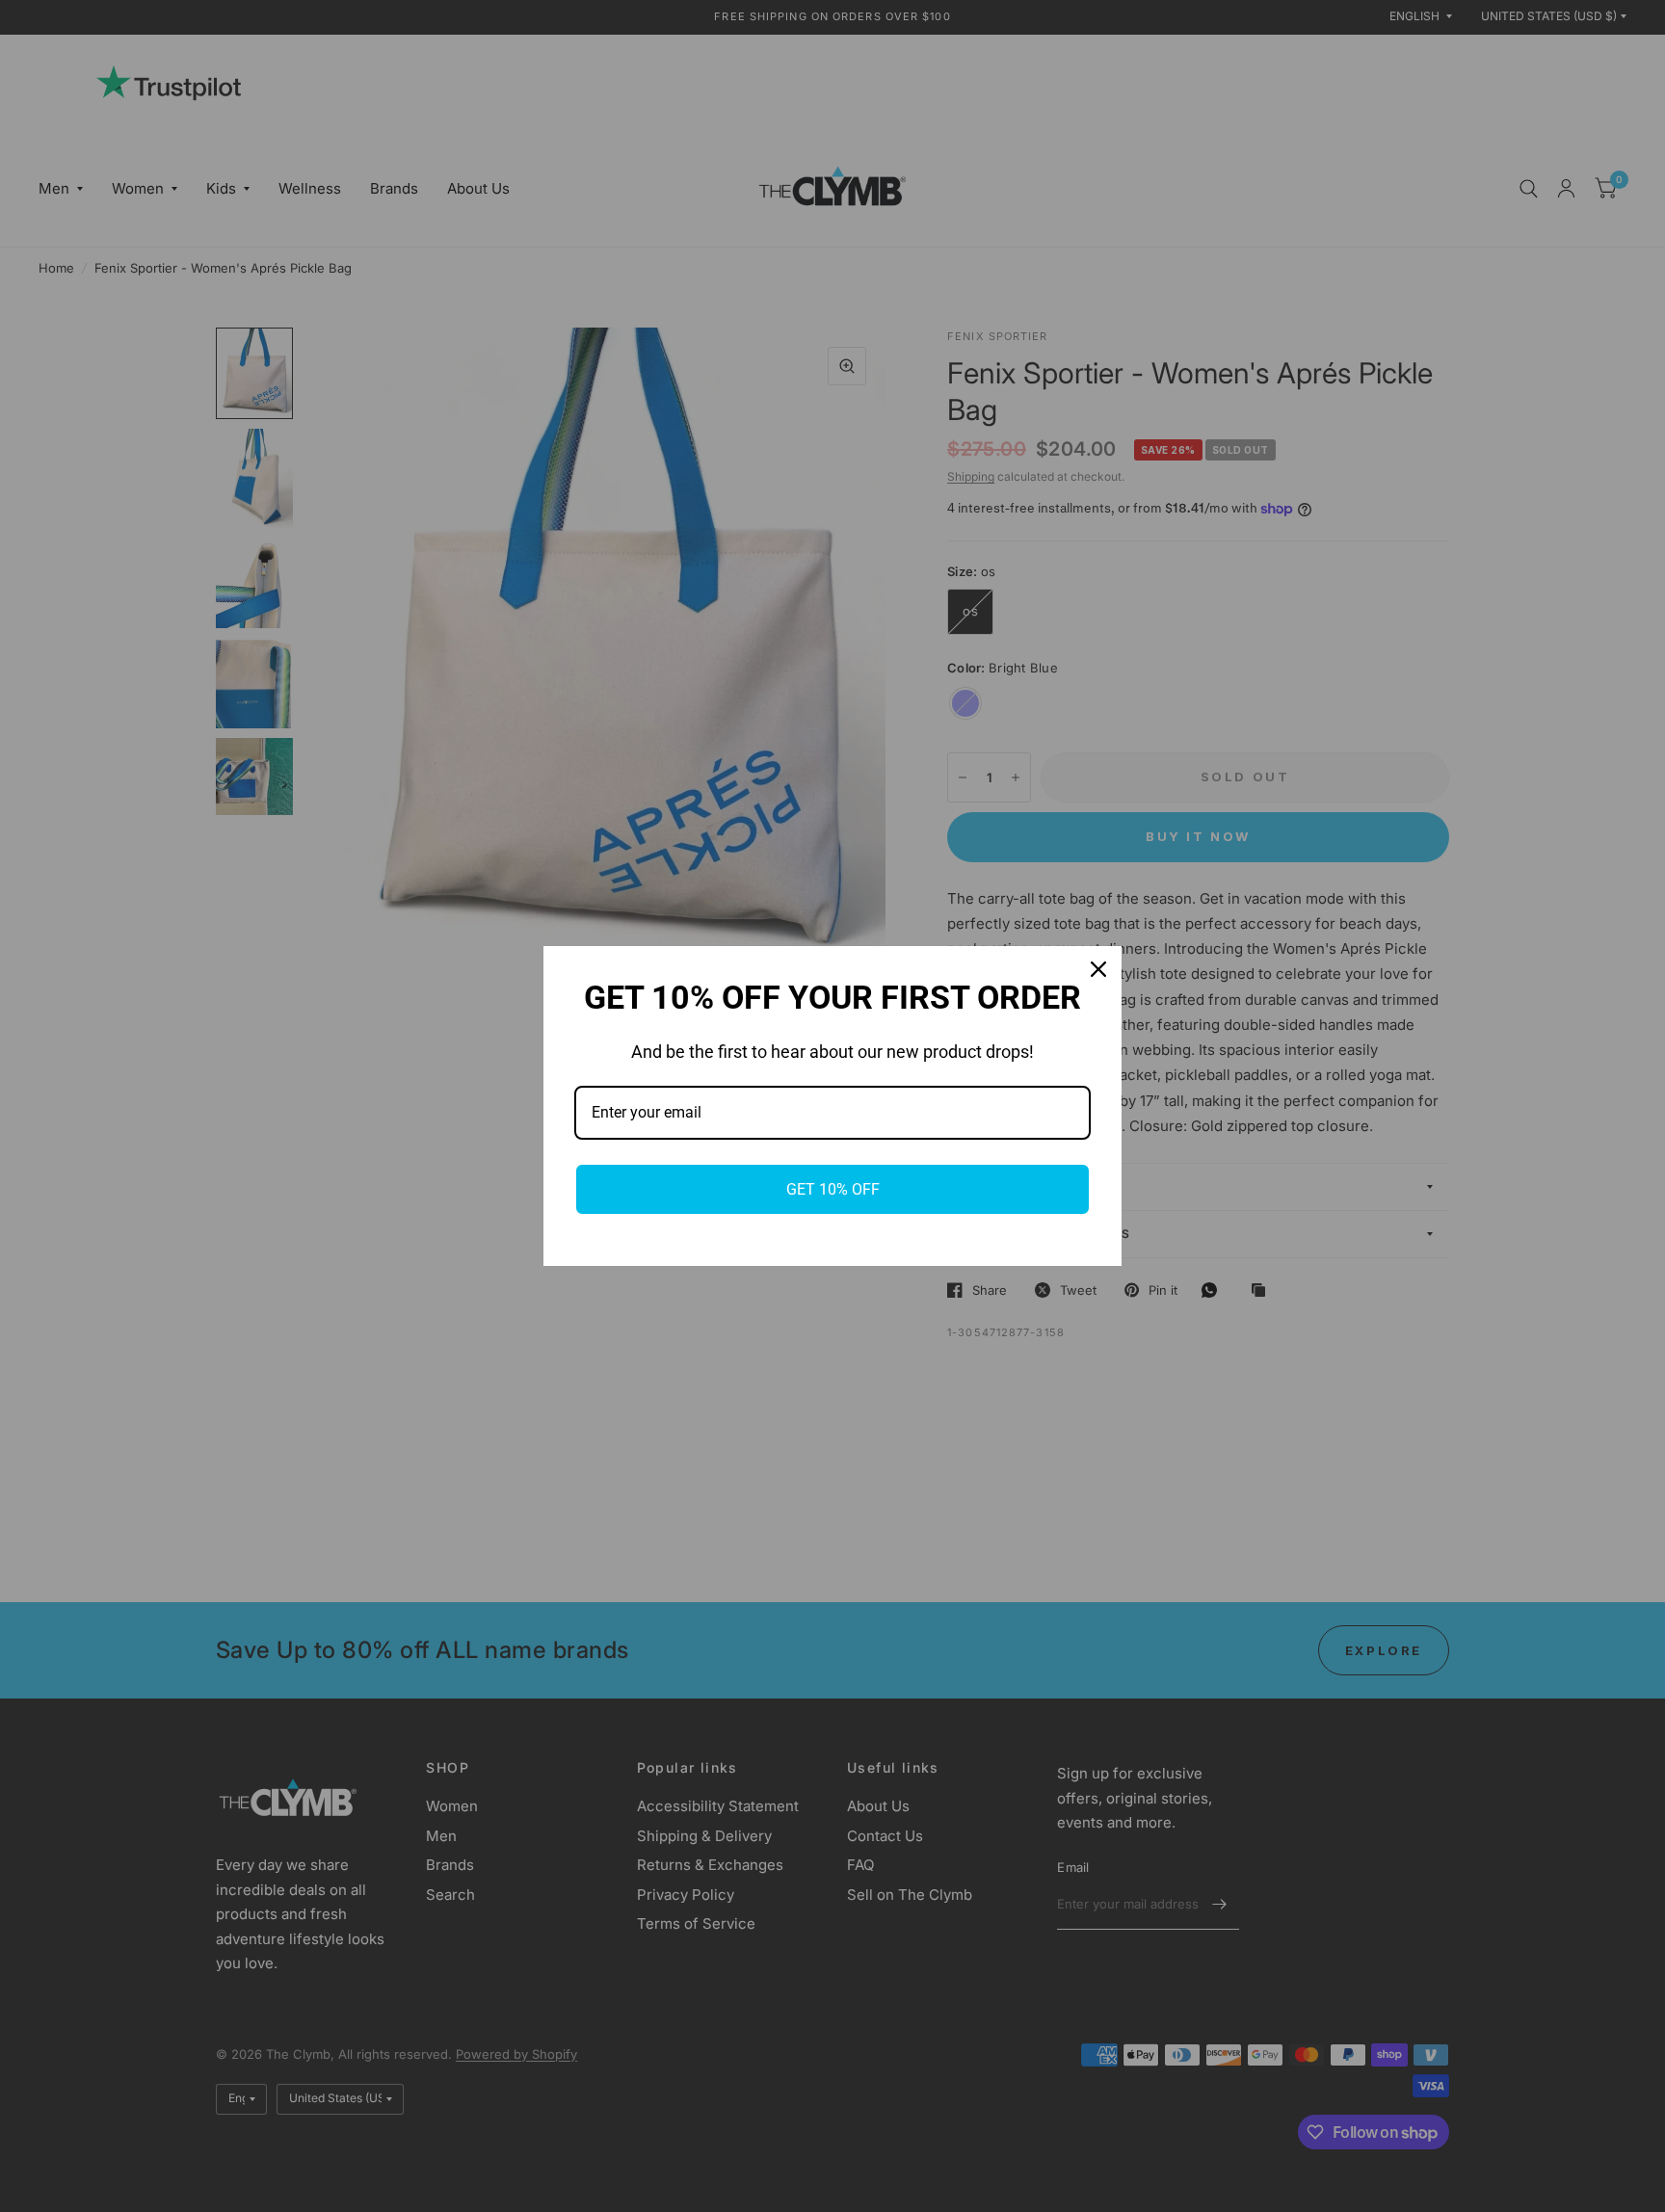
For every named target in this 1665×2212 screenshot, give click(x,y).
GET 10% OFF (833, 1189)
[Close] (1098, 969)
